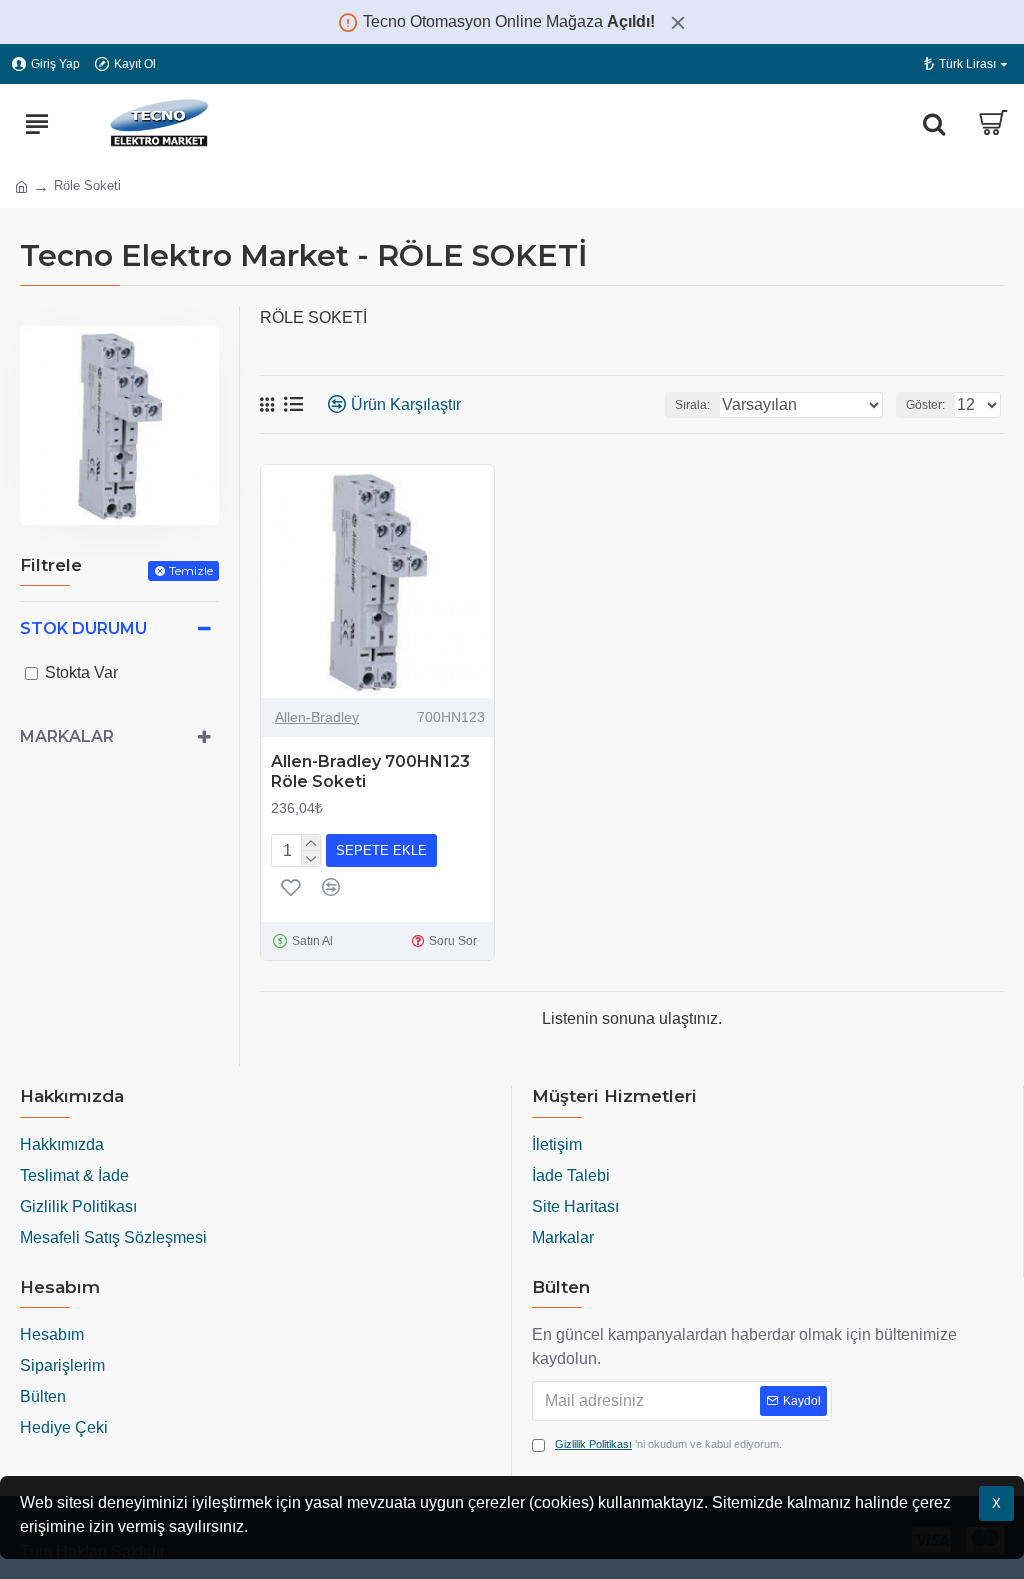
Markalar (67, 736)
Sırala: (692, 405)
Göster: (925, 405)
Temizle (191, 570)
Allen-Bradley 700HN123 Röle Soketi (370, 772)
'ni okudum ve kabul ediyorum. (668, 1444)
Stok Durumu (83, 628)
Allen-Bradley (317, 717)
